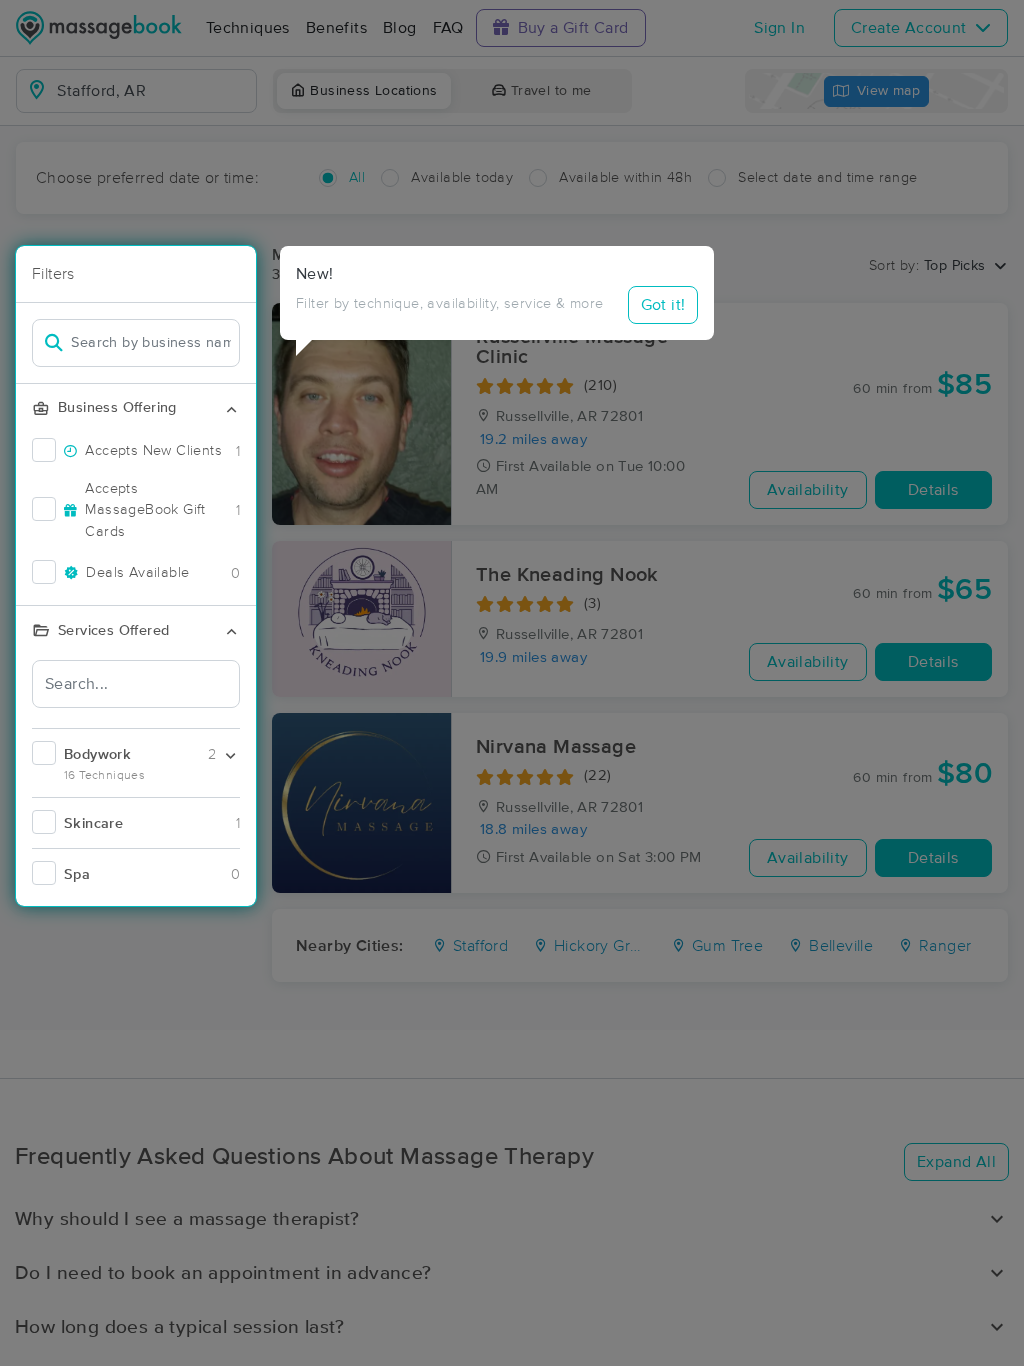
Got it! (663, 305)
